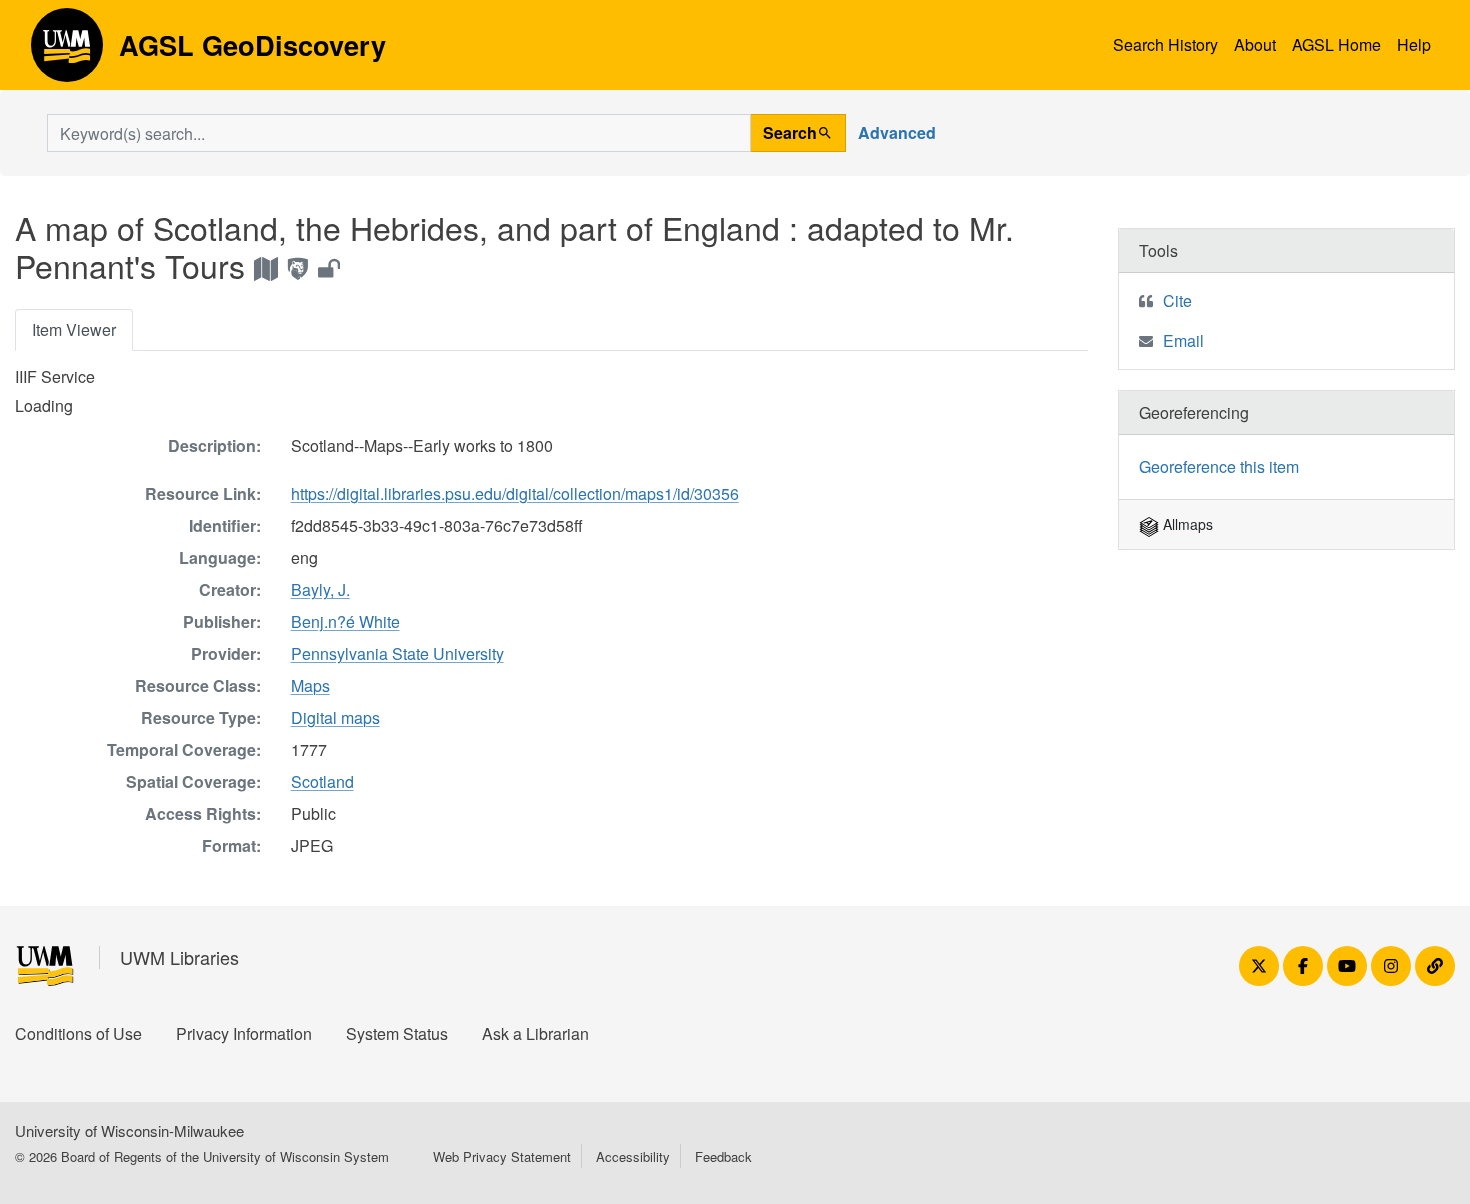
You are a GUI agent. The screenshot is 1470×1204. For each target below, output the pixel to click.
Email (1183, 340)
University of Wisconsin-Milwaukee (129, 1130)
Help (1414, 44)
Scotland (322, 781)
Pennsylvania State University (397, 653)
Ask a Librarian (535, 1033)
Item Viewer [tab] (74, 329)
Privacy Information (244, 1033)
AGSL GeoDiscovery (67, 52)
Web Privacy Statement (502, 1156)
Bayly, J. (320, 589)
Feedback (723, 1156)
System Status (397, 1033)
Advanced (897, 132)
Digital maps (335, 717)
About (1255, 44)
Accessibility (633, 1156)
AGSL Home (1336, 44)
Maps (310, 685)
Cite (1177, 300)
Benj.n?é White (345, 621)
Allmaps (1186, 524)
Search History (1165, 44)
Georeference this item (1219, 466)
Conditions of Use (78, 1033)
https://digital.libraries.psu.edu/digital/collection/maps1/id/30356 (515, 493)
